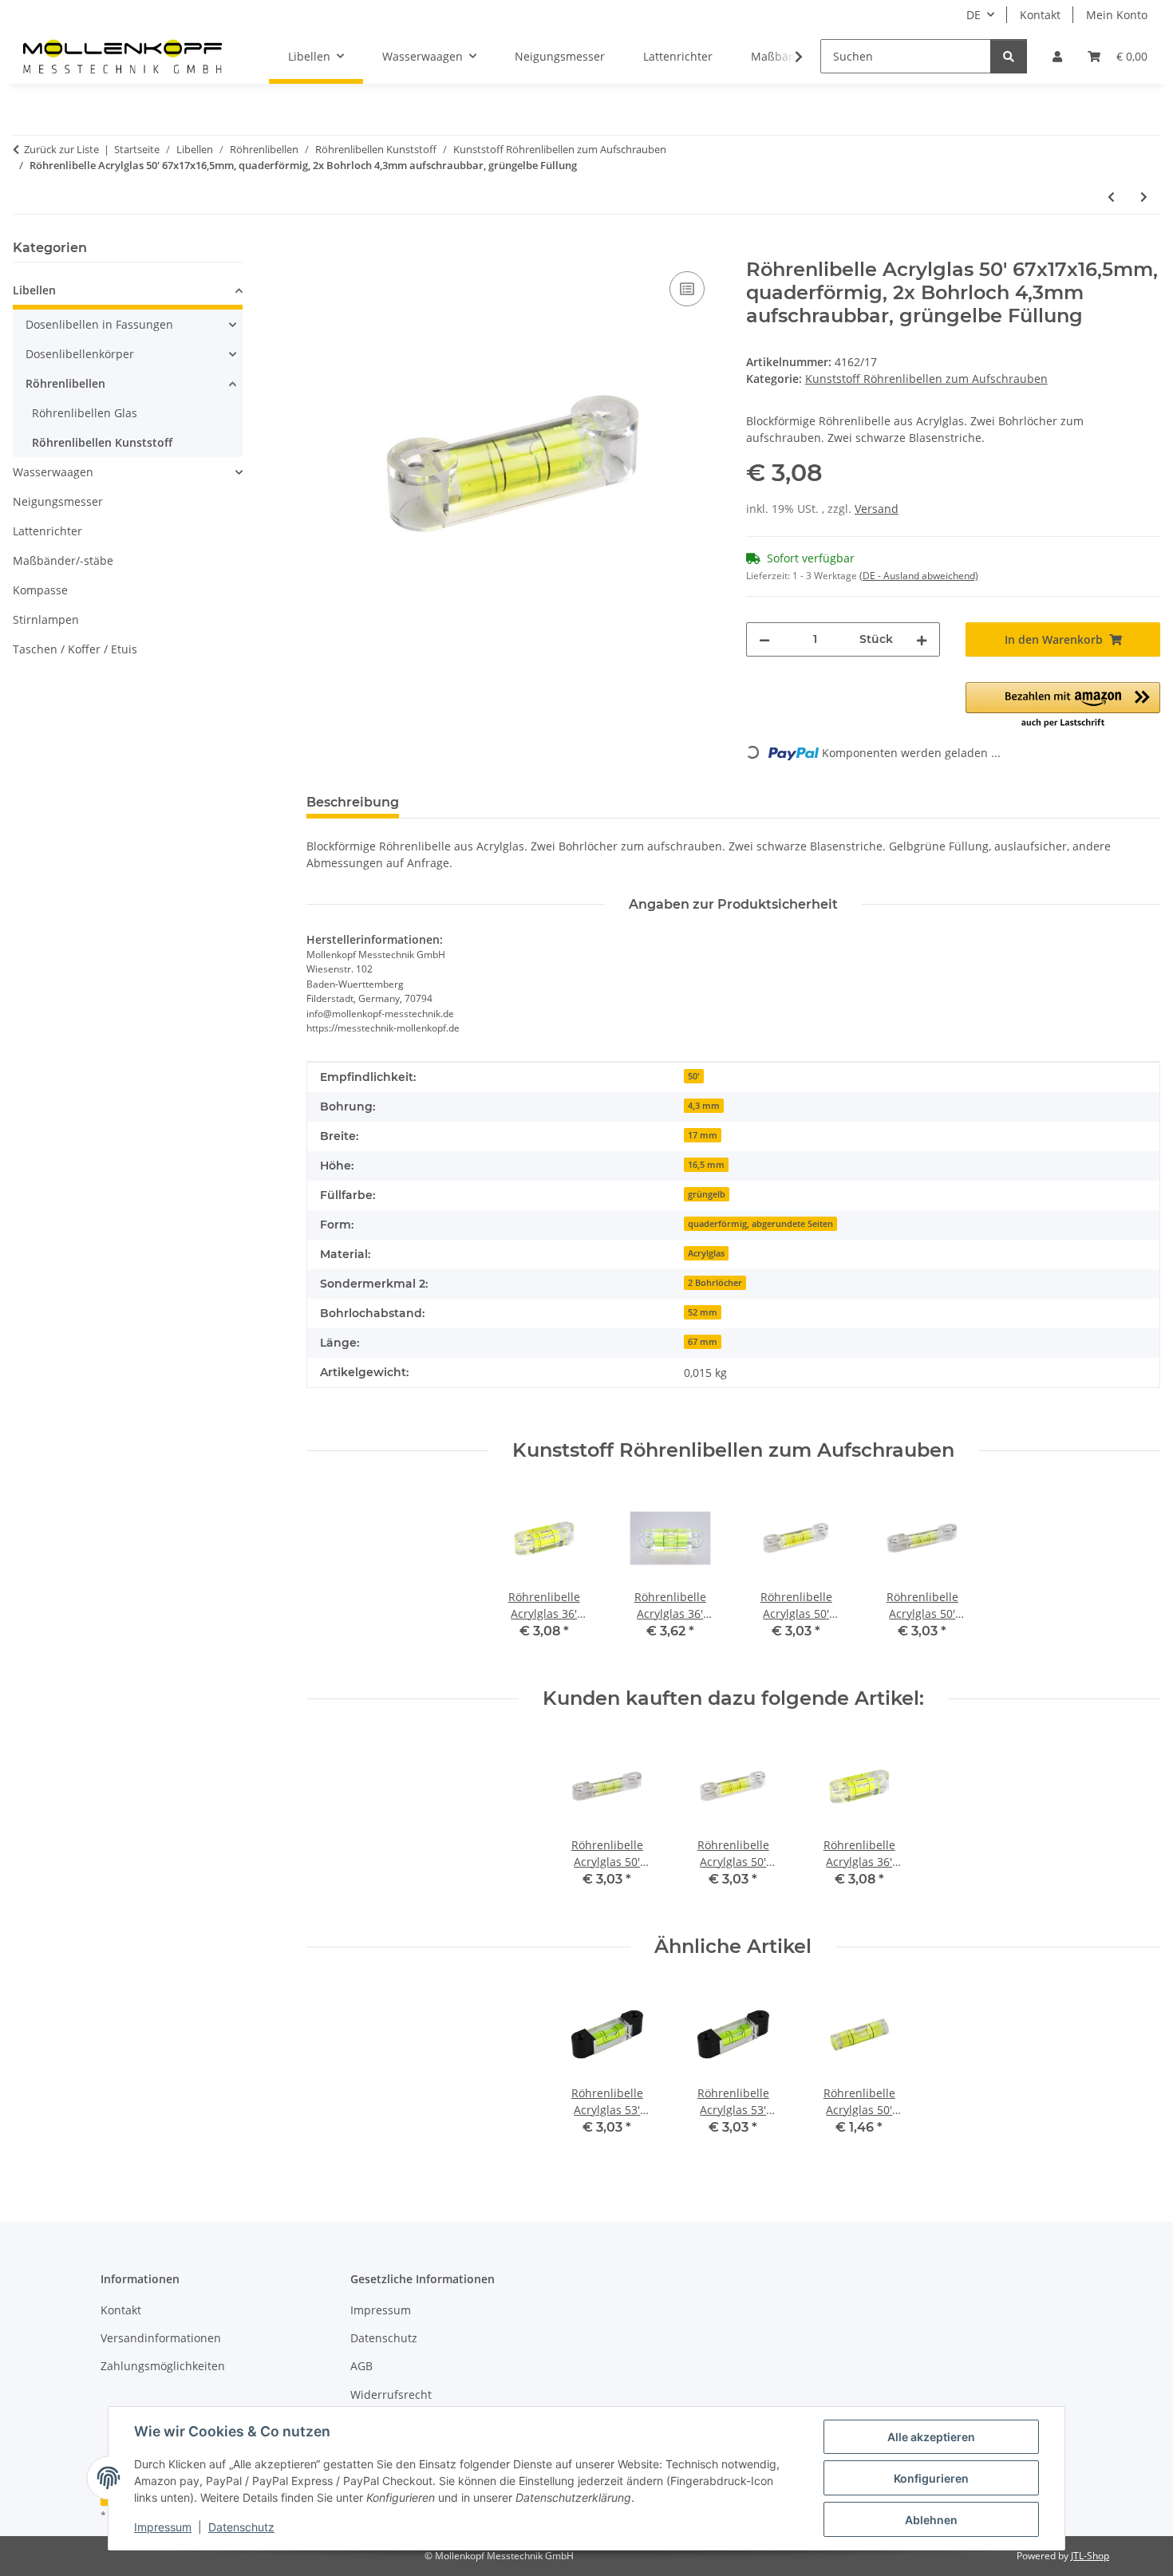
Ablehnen (931, 2520)
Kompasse (40, 590)
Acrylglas (706, 1253)
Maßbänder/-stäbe (63, 560)
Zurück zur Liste (61, 149)
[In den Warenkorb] (319, 250)
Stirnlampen (46, 619)
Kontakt (1040, 15)
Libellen (34, 290)
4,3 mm (704, 1106)
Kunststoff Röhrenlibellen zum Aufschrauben (926, 379)
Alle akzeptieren (931, 2437)
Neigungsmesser (58, 501)
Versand (877, 509)
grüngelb (707, 1194)
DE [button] (974, 15)
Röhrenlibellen (65, 383)
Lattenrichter (47, 531)
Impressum (163, 2527)
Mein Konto (1117, 15)
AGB (361, 2366)
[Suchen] (1009, 56)
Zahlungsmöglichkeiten (163, 2366)
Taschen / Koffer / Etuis (75, 649)
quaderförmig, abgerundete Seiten (760, 1224)
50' (694, 1076)
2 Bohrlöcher (715, 1283)
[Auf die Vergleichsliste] (687, 289)
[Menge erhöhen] (922, 639)
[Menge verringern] (764, 639)
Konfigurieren (931, 2478)
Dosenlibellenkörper (80, 354)
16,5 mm (706, 1165)
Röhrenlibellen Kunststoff (102, 442)
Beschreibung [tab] (353, 802)
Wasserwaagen (53, 472)
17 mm (703, 1135)
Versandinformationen (161, 2338)
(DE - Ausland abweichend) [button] (919, 576)
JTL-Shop (1090, 2556)
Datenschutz (241, 2527)
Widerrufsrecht (391, 2395)
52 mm (703, 1312)
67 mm (703, 1342)
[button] (1057, 56)
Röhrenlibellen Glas (85, 413)
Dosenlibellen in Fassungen (99, 324)
